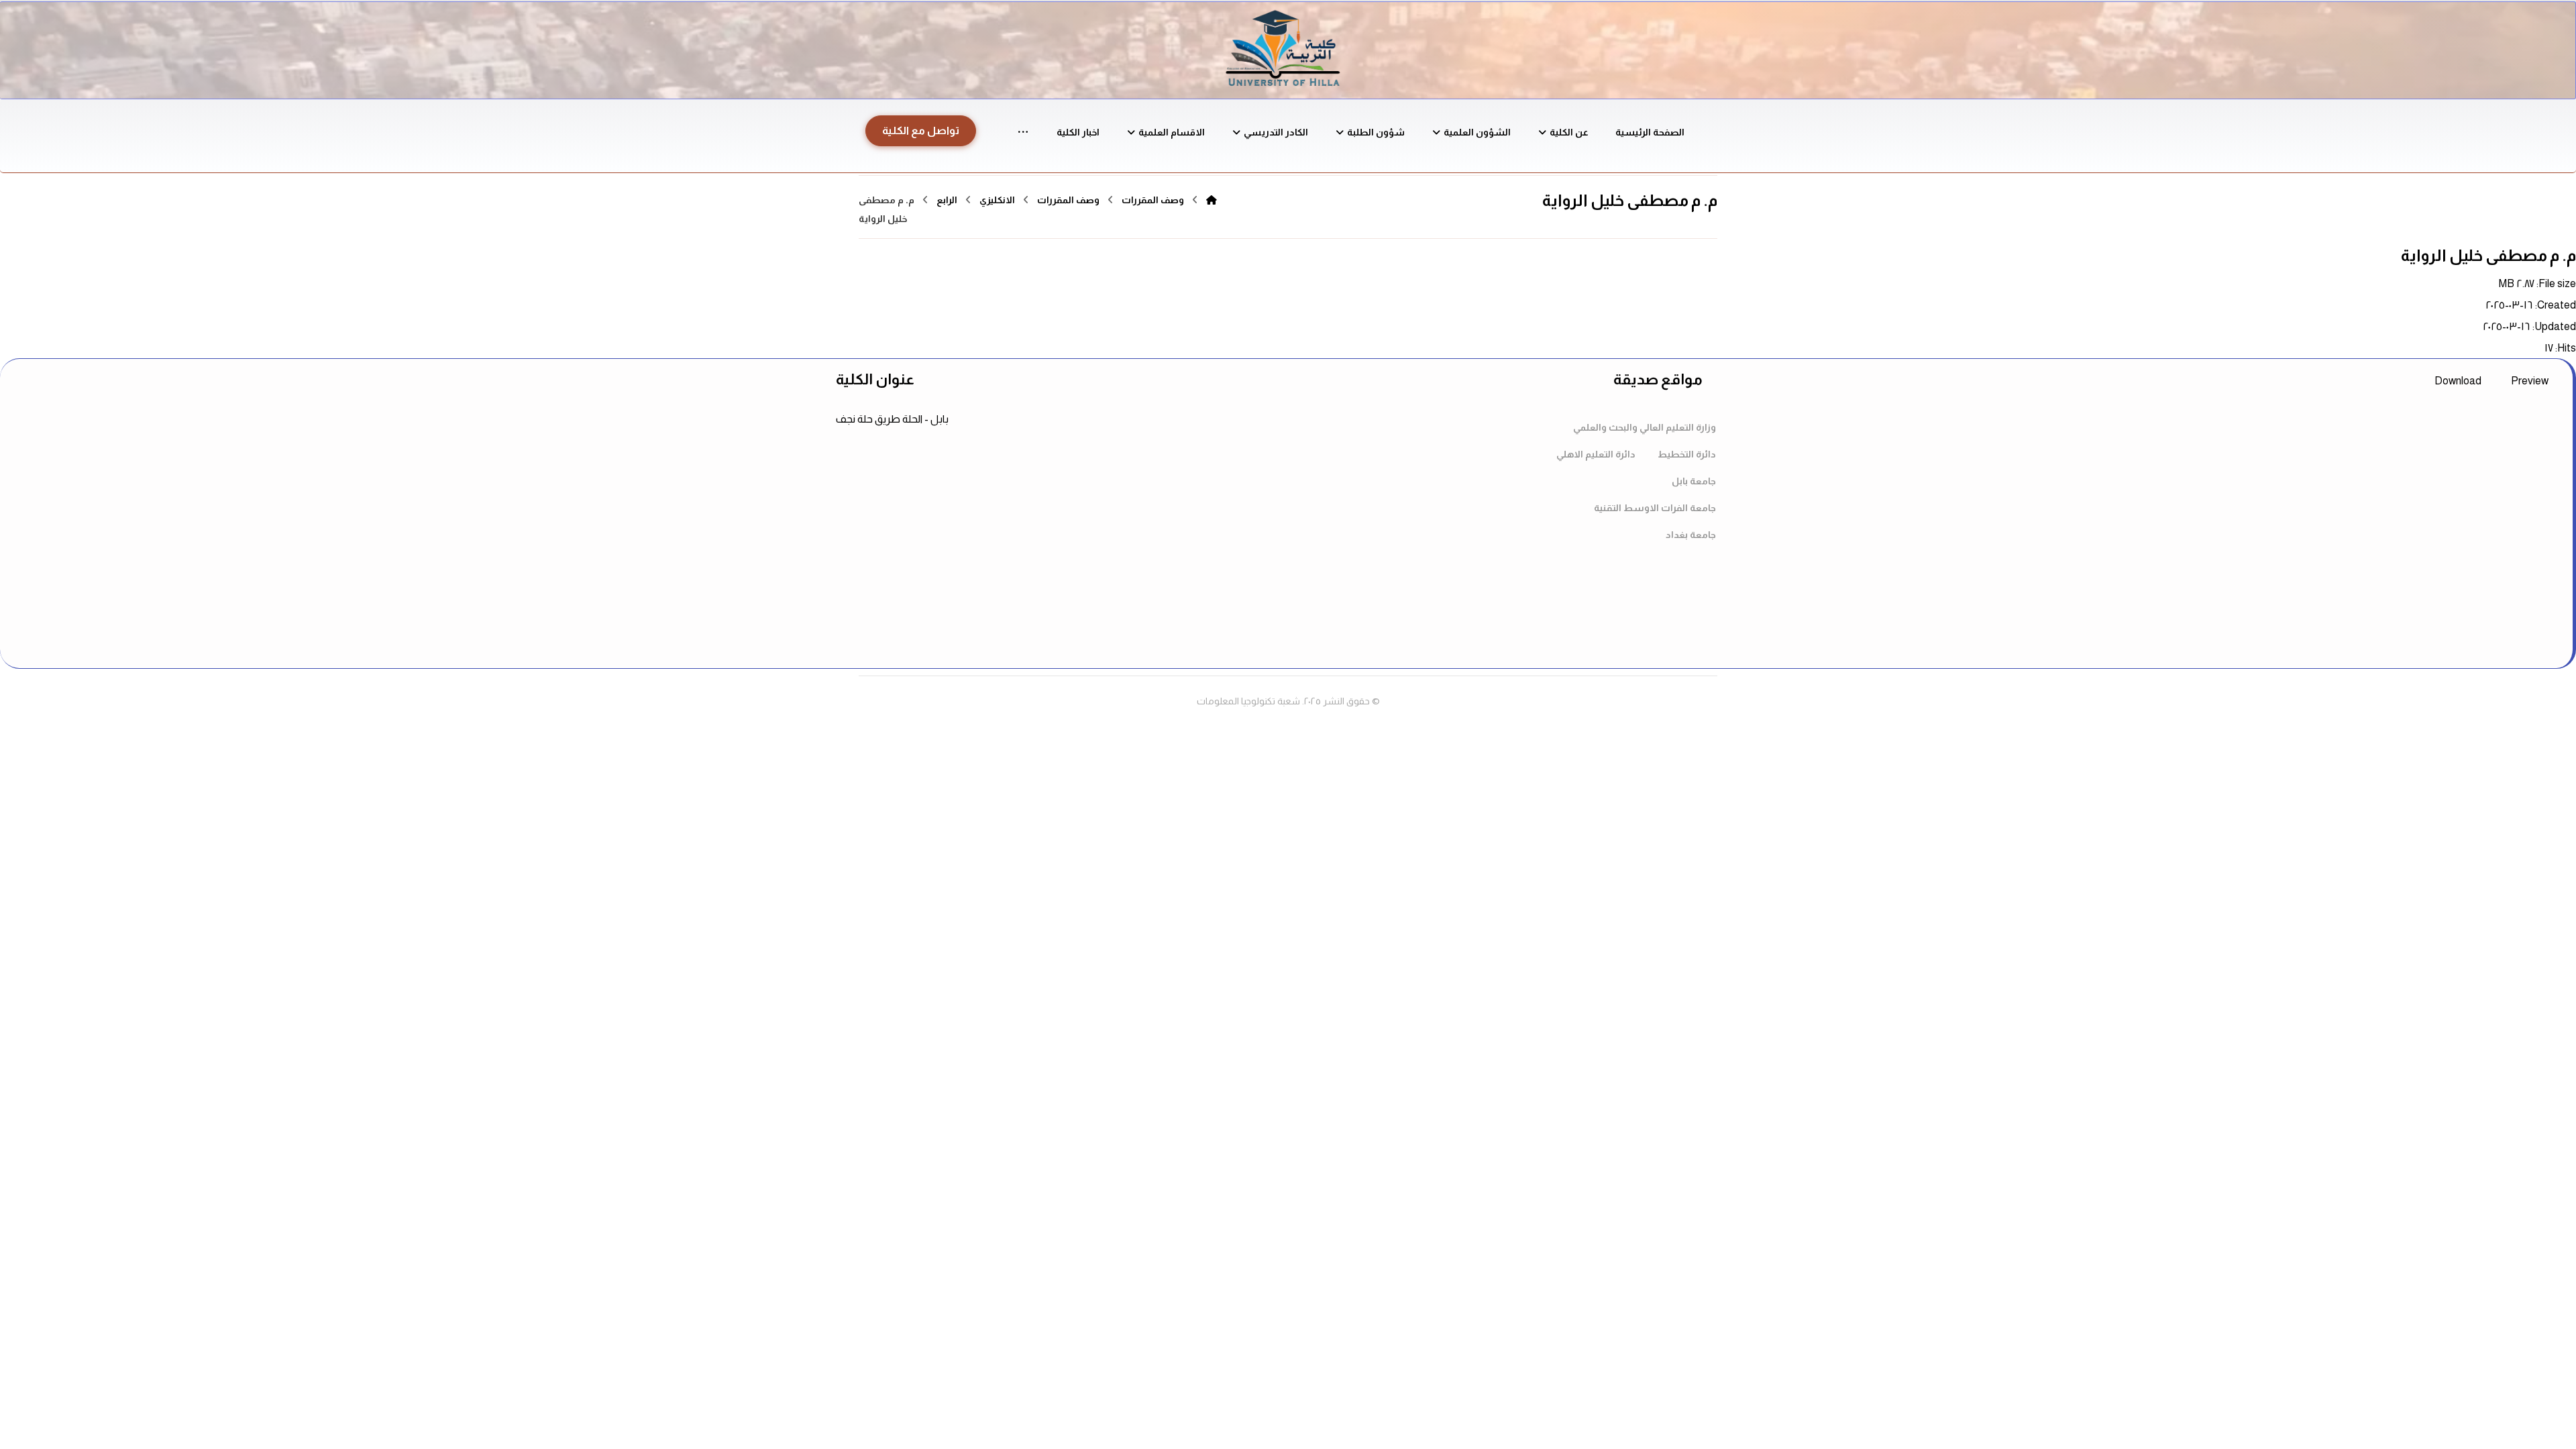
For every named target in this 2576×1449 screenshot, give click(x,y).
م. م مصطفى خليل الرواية (2488, 255)
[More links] (1023, 132)
